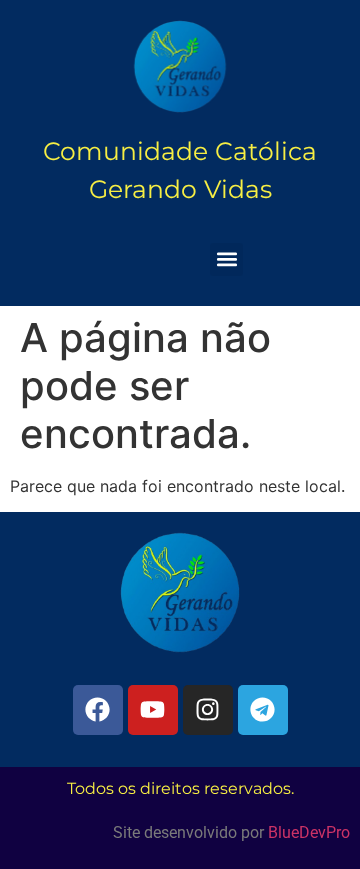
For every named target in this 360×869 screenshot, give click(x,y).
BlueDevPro (309, 832)
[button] (226, 259)
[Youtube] (153, 710)
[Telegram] (263, 710)
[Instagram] (208, 710)
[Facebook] (98, 710)
